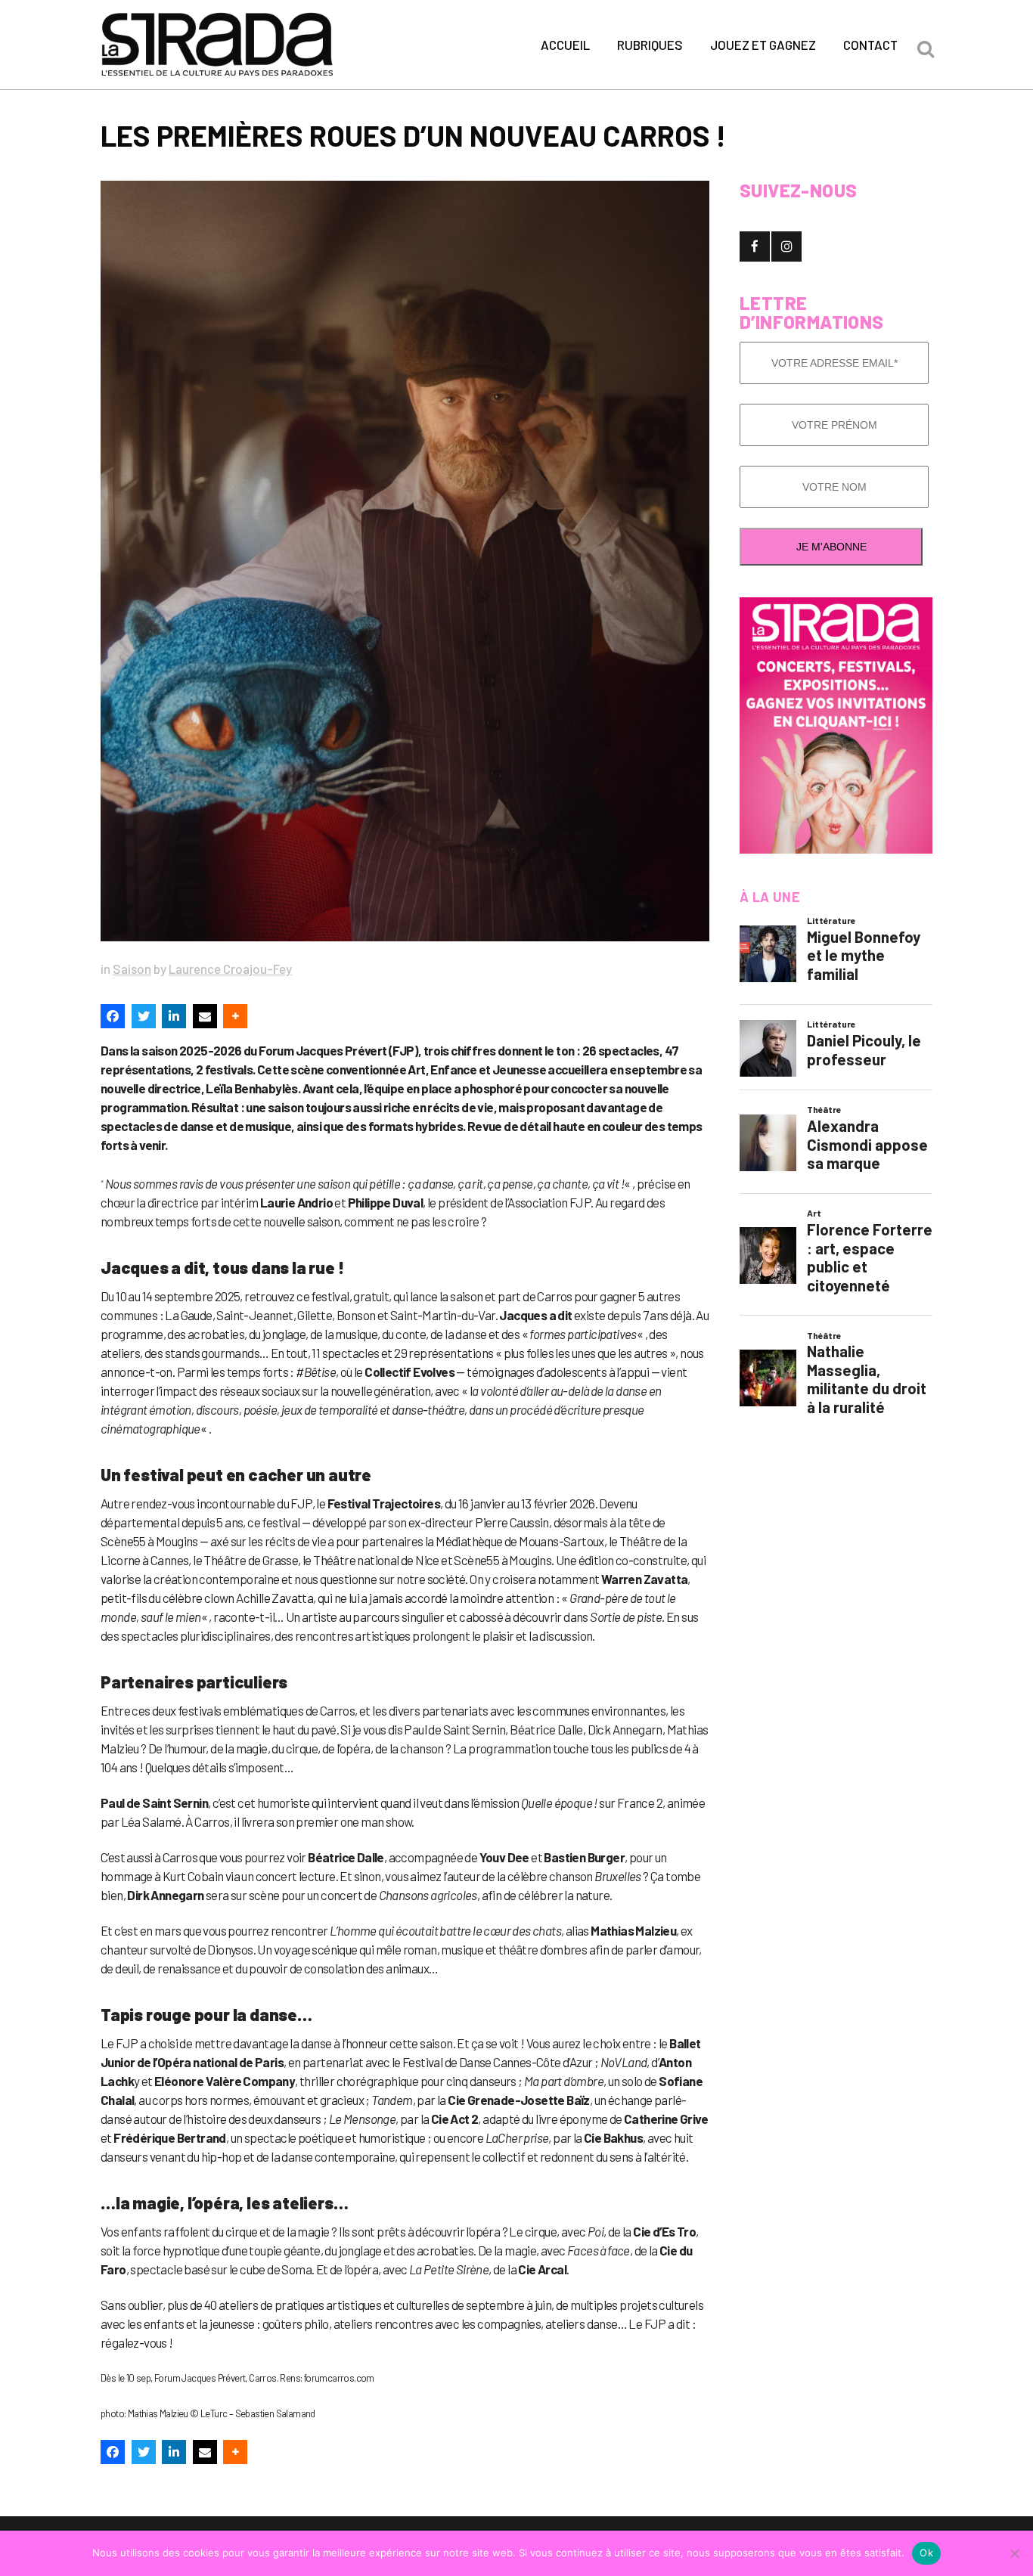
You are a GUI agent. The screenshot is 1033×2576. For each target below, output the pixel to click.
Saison (132, 969)
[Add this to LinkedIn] (174, 1016)
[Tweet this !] (144, 1016)
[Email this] (205, 1016)
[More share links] (235, 1016)
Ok (926, 2553)
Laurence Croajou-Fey (230, 969)
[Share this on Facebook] (113, 1016)
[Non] (1014, 2553)
